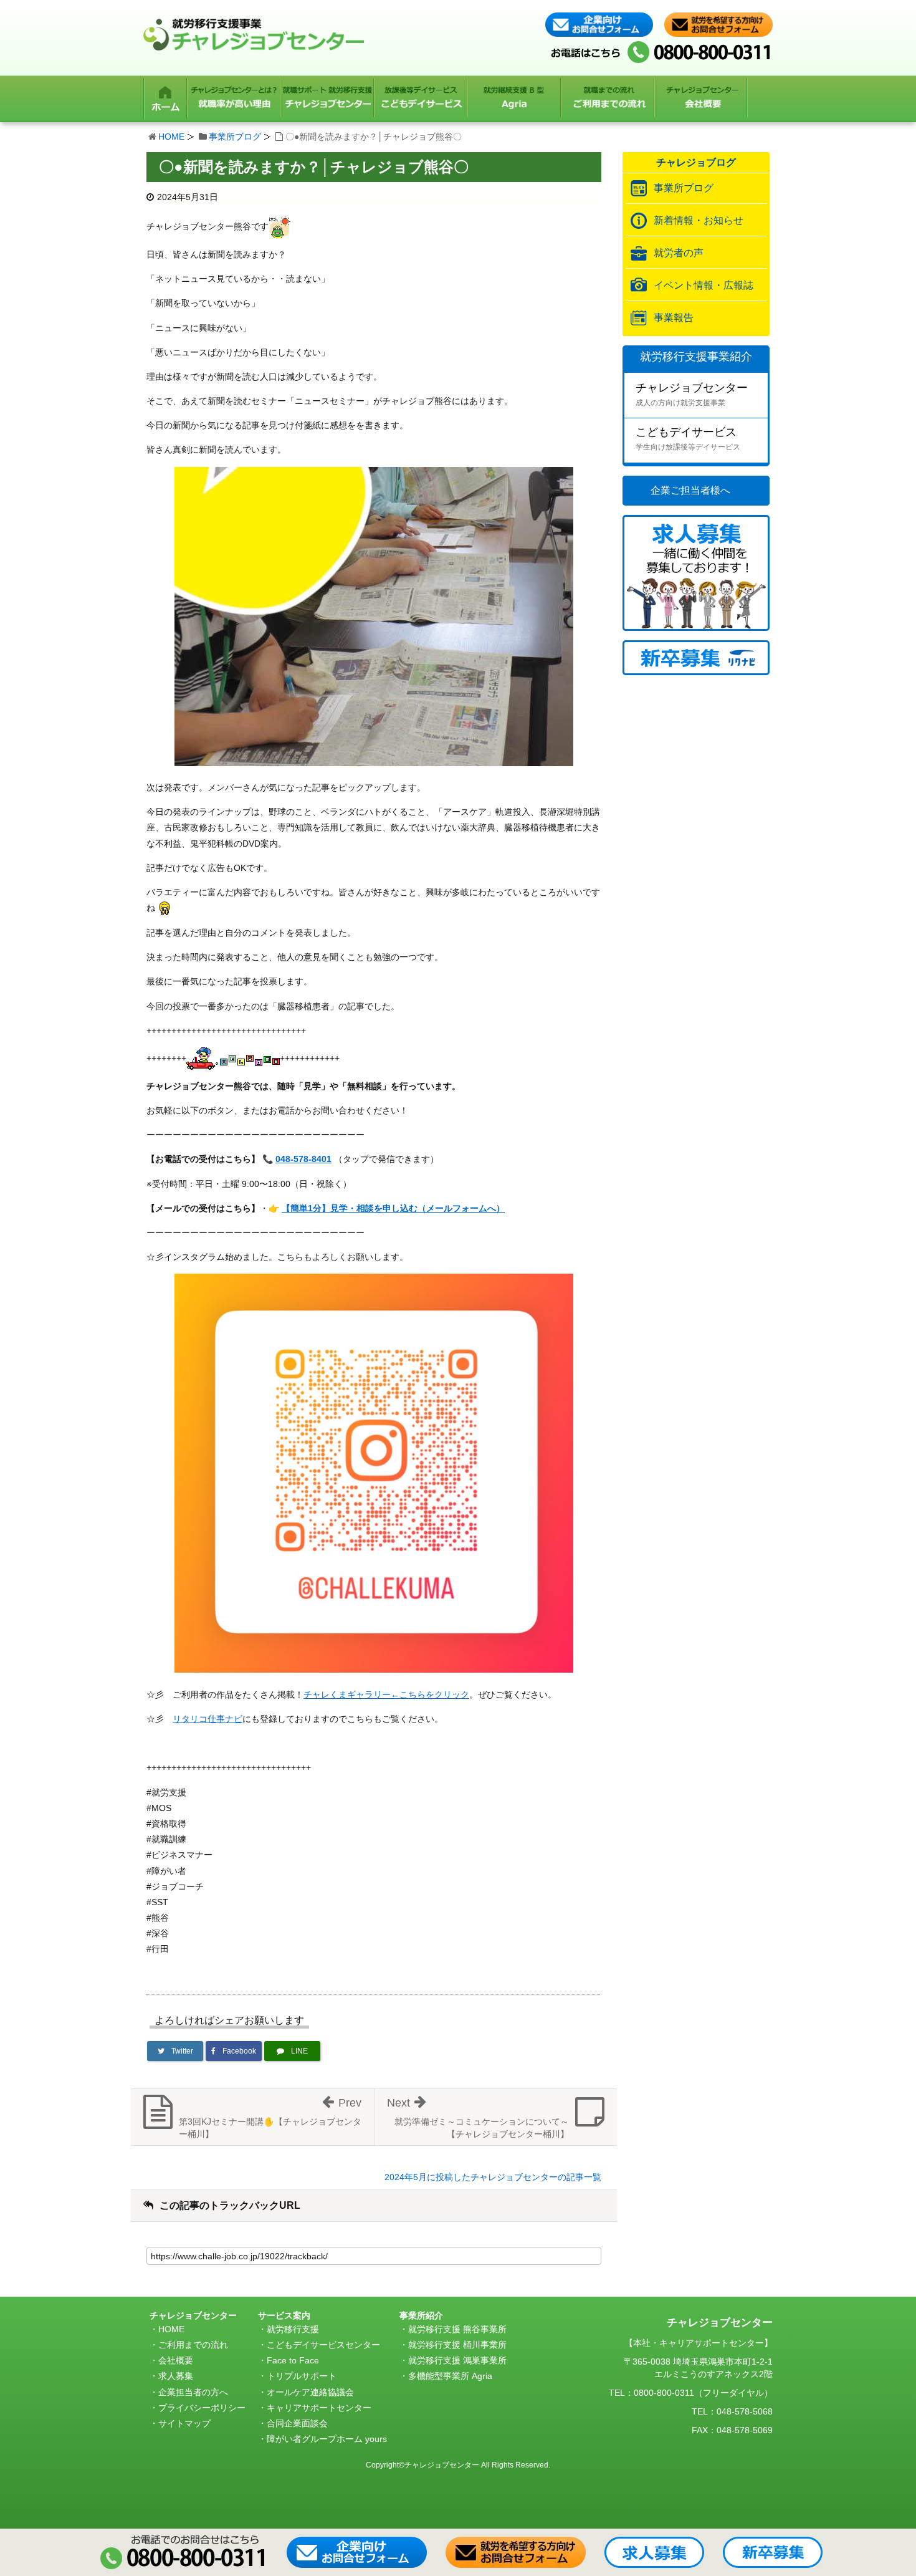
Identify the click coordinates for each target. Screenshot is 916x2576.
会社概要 (176, 2360)
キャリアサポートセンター (319, 2408)
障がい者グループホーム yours (327, 2439)
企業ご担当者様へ (690, 490)
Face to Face (293, 2360)
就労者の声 (679, 253)
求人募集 (176, 2376)
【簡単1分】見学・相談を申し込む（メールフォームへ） (393, 1208)
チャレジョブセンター (692, 394)
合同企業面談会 (297, 2423)
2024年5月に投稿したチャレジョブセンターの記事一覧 (493, 2177)
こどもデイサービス (688, 439)
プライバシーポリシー (202, 2408)
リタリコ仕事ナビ (208, 1719)
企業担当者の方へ (193, 2392)
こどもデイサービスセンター (323, 2345)
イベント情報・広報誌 (704, 285)
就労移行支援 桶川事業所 (457, 2345)
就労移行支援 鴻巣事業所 (457, 2360)
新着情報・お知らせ (699, 220)
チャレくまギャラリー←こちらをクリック (386, 1694)
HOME (171, 137)
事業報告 (674, 318)
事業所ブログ (235, 137)
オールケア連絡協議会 (310, 2392)
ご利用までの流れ (193, 2345)
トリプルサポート (302, 2376)
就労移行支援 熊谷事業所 (457, 2329)
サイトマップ (184, 2423)
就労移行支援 (293, 2329)
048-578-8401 (303, 1159)
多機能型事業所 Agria (450, 2376)
